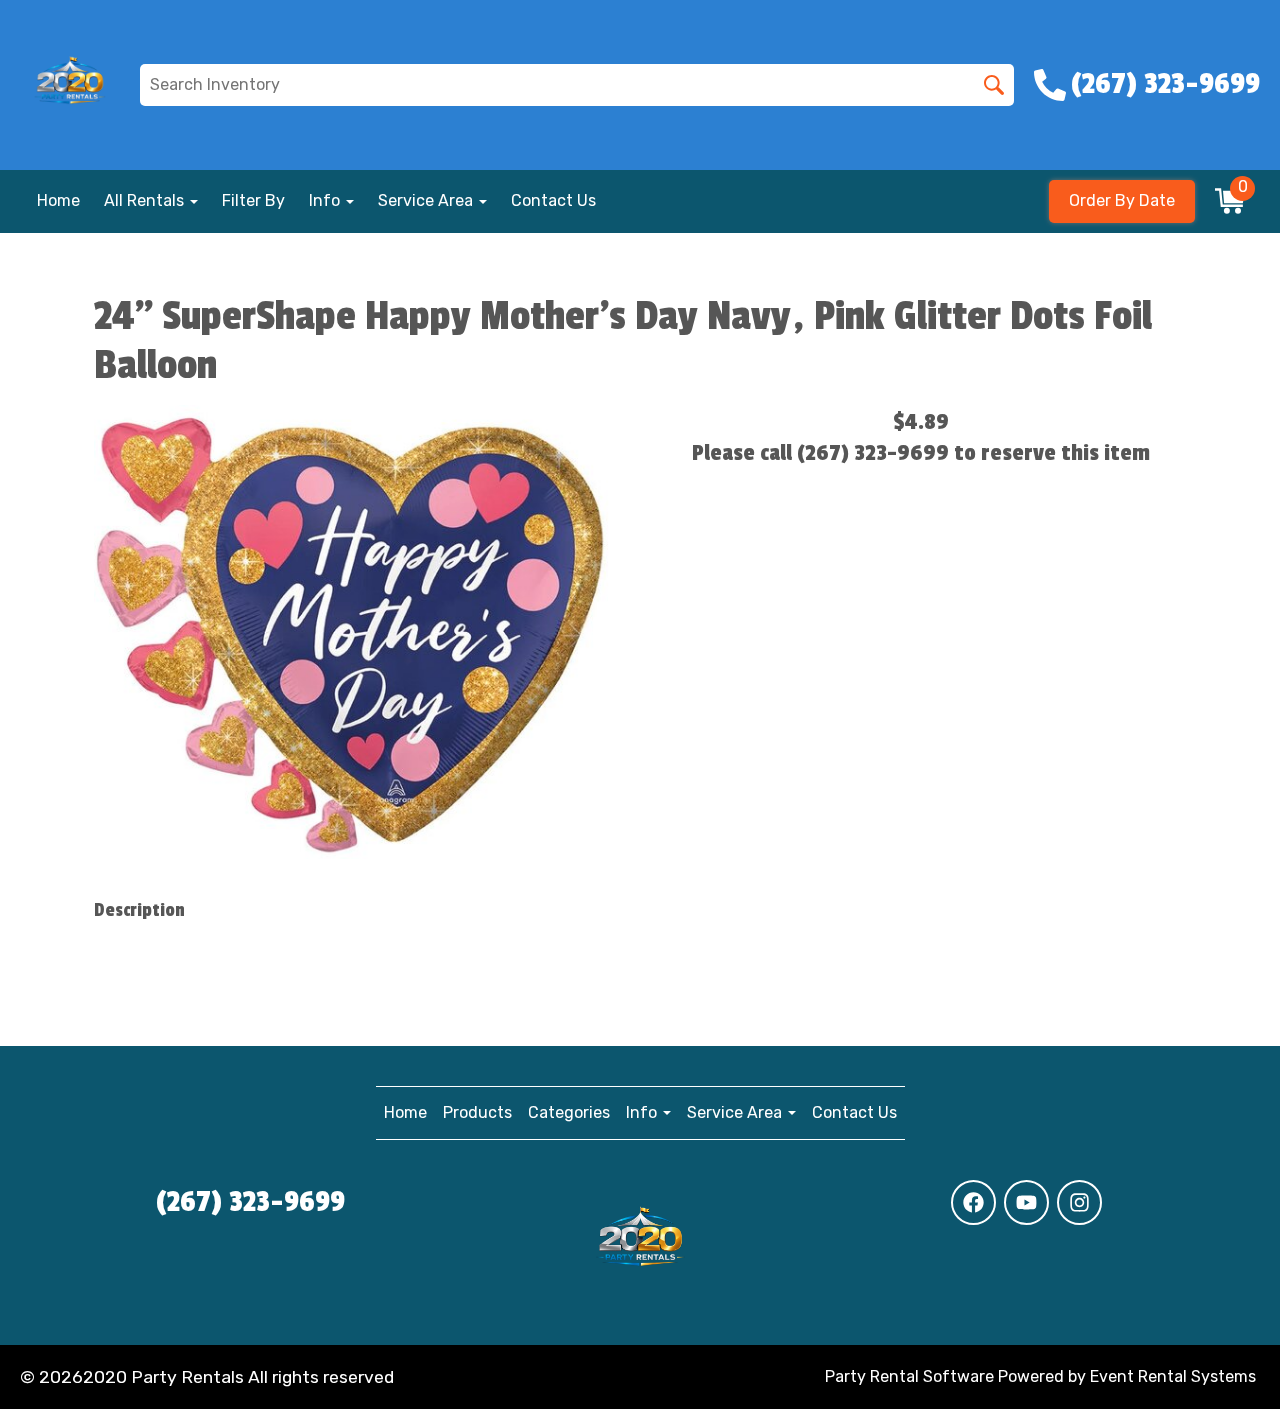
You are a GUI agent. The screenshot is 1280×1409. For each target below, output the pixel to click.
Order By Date (1122, 200)
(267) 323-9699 (250, 1202)
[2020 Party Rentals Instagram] (1079, 1202)
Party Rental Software (909, 1376)
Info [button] (326, 200)
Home (58, 200)
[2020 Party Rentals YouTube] (1026, 1202)
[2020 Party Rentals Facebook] (973, 1202)
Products (477, 1112)
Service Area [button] (427, 200)
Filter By (253, 200)
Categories (569, 1112)
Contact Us (553, 200)
